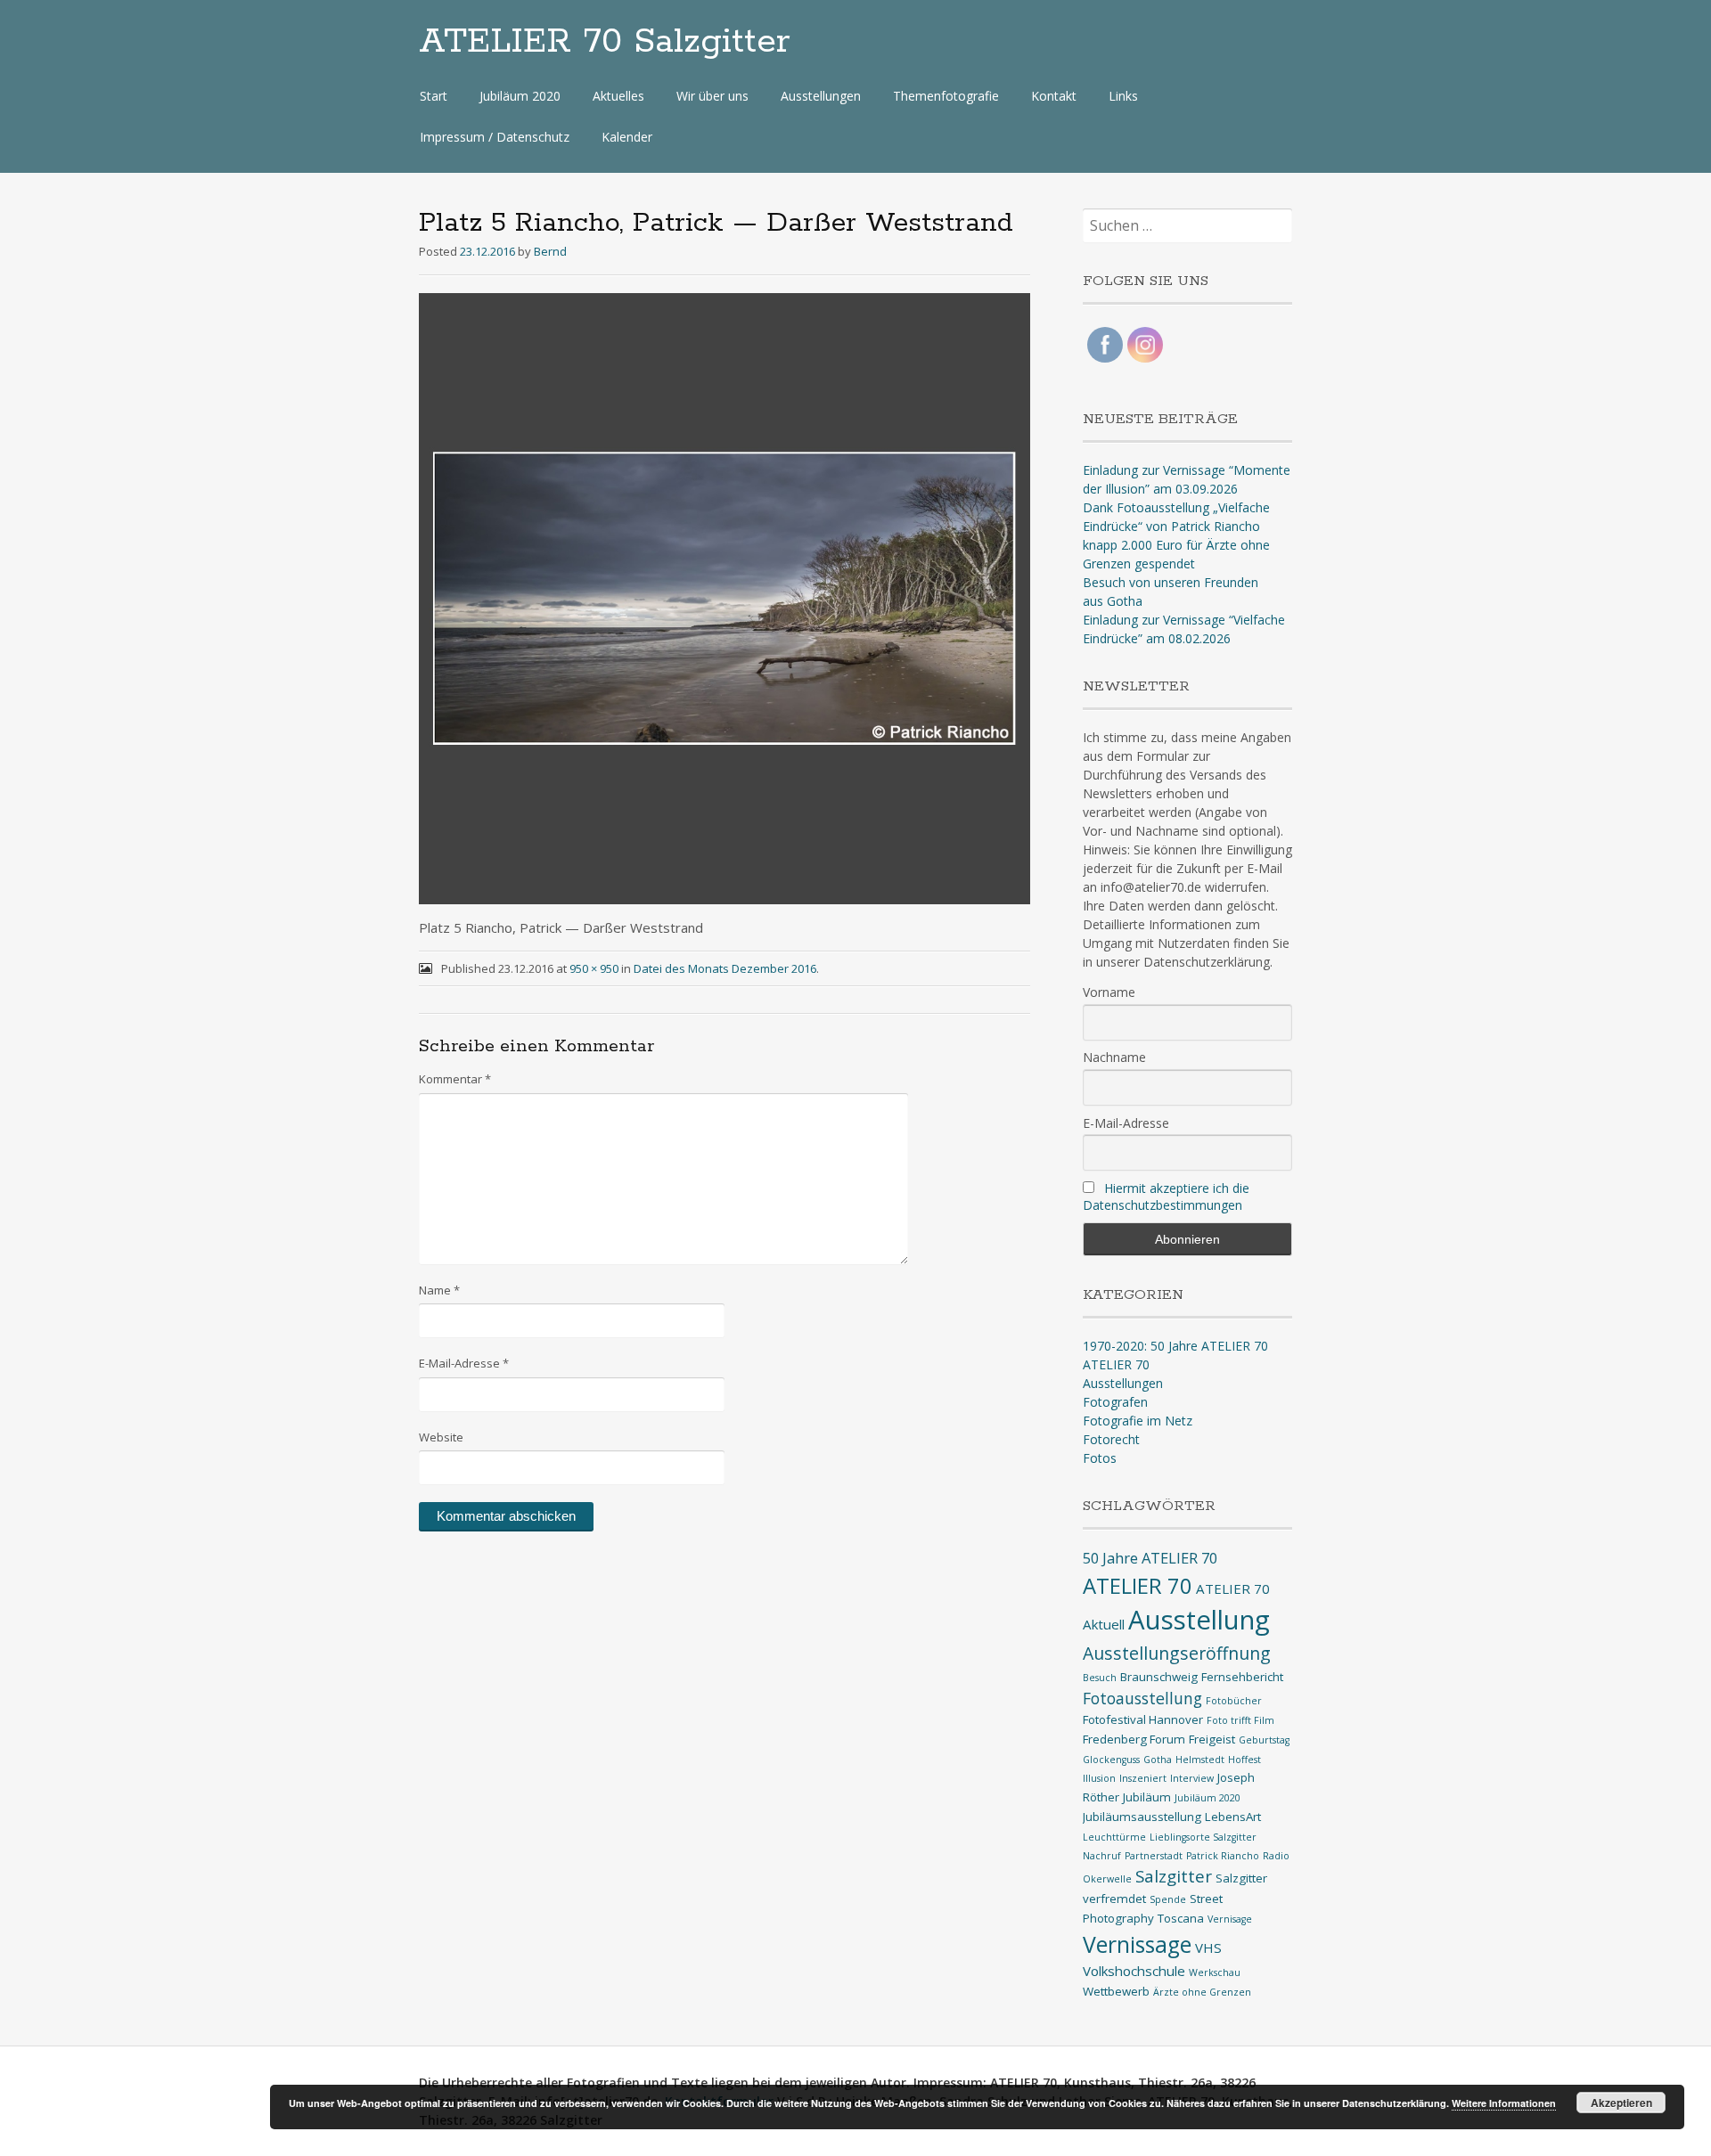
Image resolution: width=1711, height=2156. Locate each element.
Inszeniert (1143, 1778)
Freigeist (1212, 1739)
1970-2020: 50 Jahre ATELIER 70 (1175, 1346)
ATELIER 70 (1116, 1364)
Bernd (550, 251)
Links (1123, 96)
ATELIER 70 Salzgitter (605, 42)
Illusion (1099, 1778)
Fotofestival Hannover (1143, 1719)
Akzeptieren (1621, 2103)
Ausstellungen (821, 96)
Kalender (627, 137)
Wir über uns (712, 96)
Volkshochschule (1134, 1971)
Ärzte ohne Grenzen (1202, 1992)
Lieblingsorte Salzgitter (1203, 1837)
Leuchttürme (1114, 1837)
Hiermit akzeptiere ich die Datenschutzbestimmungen (1166, 1196)
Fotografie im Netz (1138, 1421)
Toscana (1181, 1918)
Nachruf (1102, 1856)
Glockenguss (1111, 1760)
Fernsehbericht (1242, 1677)
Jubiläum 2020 (520, 96)
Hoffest (1244, 1760)
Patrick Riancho (1223, 1856)
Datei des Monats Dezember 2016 (725, 968)
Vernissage (1137, 1944)
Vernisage (1230, 1919)
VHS (1208, 1948)
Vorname (1109, 992)
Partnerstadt (1154, 1856)
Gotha (1158, 1760)
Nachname (1114, 1057)
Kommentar (455, 1079)
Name (439, 1290)
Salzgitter (1174, 1876)
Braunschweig (1159, 1677)
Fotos (1100, 1458)
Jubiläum (1147, 1797)
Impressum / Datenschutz (495, 137)
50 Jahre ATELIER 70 (1150, 1558)
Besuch (1100, 1678)
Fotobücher (1234, 1701)
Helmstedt (1200, 1760)
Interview (1192, 1778)
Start (434, 96)
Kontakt (1054, 96)
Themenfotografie (946, 96)
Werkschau (1215, 1972)
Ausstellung (1199, 1620)
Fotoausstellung (1142, 1698)
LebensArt (1233, 1817)
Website (441, 1437)
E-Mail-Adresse (464, 1363)
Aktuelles (618, 96)
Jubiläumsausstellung (1142, 1817)
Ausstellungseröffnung (1177, 1653)
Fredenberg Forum (1134, 1739)
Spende (1168, 1899)
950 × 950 (594, 968)
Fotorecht (1111, 1439)
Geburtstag (1264, 1740)
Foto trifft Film (1240, 1720)
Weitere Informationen (1504, 2103)
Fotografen (1115, 1402)
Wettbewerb (1116, 1991)
